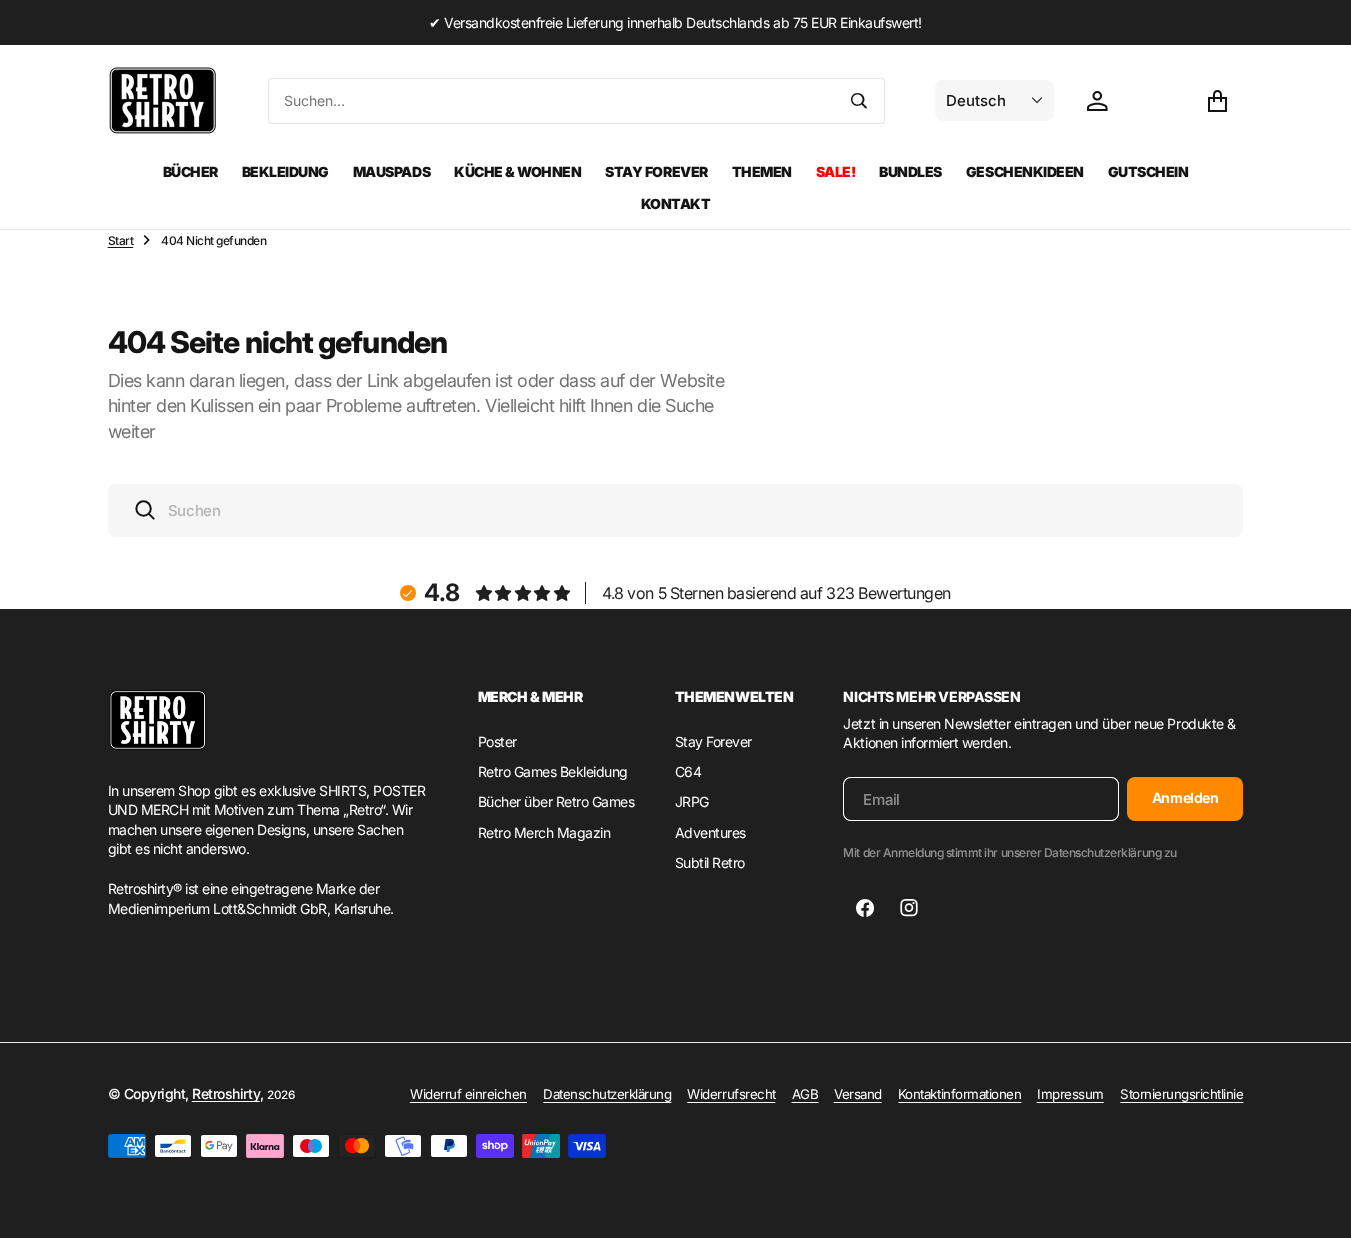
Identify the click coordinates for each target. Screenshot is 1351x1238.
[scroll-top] (1317, 1204)
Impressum (1070, 1094)
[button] (1217, 101)
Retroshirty (226, 1093)
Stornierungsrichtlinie (1181, 1094)
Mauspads (391, 171)
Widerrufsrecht (731, 1094)
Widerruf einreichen (468, 1094)
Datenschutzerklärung (607, 1094)
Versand (858, 1094)
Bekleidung (285, 171)
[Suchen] (859, 101)
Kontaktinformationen (959, 1094)
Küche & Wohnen (517, 171)
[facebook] (865, 908)
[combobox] (552, 101)
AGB (805, 1094)
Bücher (190, 171)
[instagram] (909, 908)
